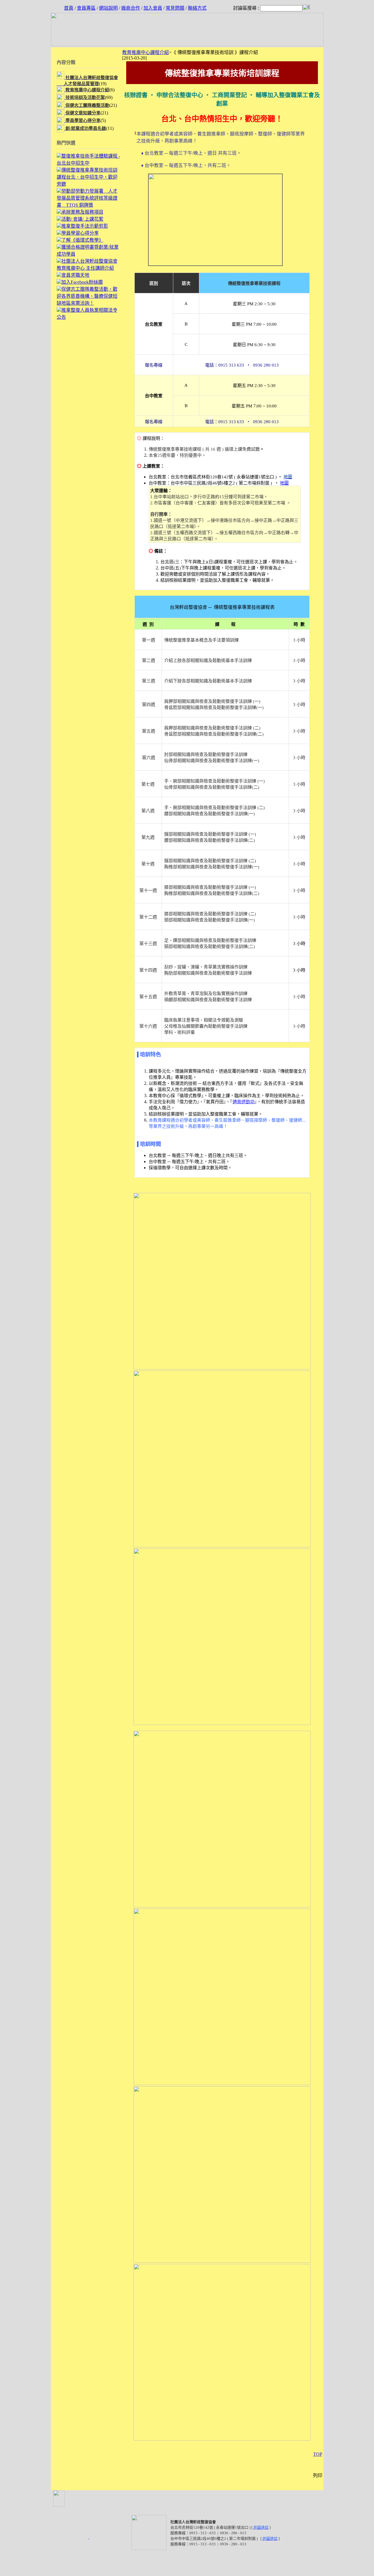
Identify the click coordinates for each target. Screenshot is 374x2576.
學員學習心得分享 (80, 233)
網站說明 (108, 8)
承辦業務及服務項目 (82, 212)
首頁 (69, 8)
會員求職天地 (75, 275)
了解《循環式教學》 (82, 240)
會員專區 (86, 8)
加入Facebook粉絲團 (82, 282)
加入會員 (153, 8)
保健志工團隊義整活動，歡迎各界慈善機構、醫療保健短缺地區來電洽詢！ (87, 296)
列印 (318, 2475)
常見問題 (175, 8)
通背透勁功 (244, 1102)
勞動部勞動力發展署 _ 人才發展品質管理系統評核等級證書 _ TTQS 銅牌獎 (87, 198)
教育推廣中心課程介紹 (146, 52)
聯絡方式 (197, 8)
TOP (318, 2454)
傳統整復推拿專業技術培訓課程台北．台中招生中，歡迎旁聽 (87, 177)
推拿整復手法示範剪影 (85, 226)
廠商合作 (131, 8)
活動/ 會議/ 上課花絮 (82, 219)
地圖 (284, 483)
